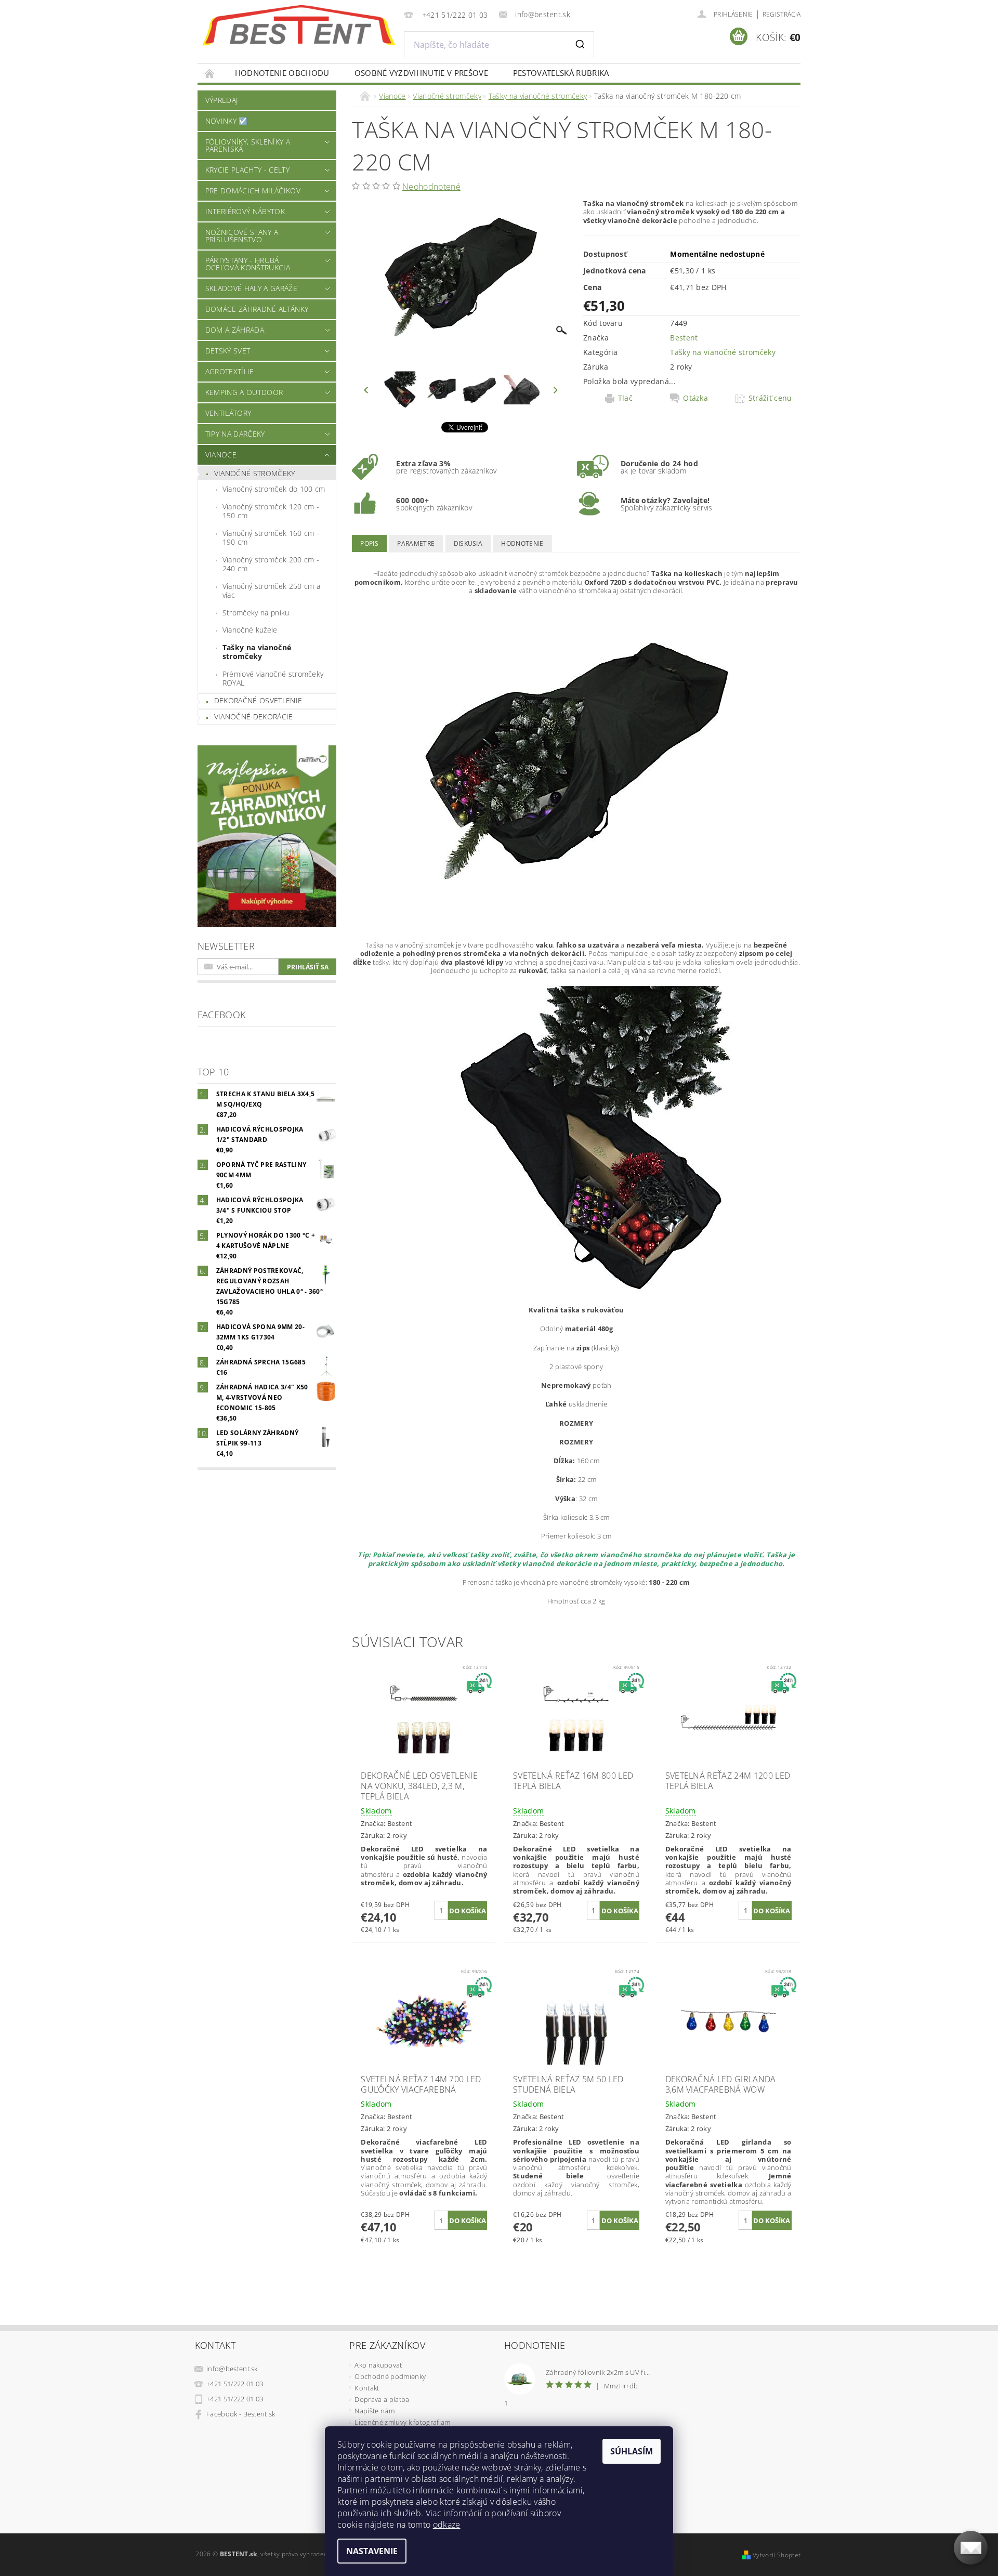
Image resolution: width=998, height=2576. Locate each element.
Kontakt (367, 2388)
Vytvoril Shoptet (777, 2555)
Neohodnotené (431, 187)
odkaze (447, 2525)
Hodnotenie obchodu (282, 73)
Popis (369, 543)
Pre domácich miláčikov (253, 190)
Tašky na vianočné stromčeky (257, 652)
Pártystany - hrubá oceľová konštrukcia (248, 264)
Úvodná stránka (210, 73)
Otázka (695, 398)
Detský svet (228, 351)
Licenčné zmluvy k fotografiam (402, 2422)
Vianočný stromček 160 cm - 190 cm (271, 538)
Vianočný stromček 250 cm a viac (271, 591)
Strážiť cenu (770, 398)
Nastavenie (372, 2551)
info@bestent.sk (232, 2369)
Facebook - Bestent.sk (241, 2414)
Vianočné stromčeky (255, 473)
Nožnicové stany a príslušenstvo (242, 236)
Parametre (416, 543)
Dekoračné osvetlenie (258, 700)
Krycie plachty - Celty (247, 170)
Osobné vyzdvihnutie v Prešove (421, 73)
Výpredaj (222, 100)
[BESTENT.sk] (299, 25)
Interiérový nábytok (245, 211)
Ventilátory (228, 413)
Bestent (684, 338)
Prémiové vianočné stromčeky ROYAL (273, 679)
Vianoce (221, 455)
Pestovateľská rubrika (561, 73)
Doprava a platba (382, 2399)
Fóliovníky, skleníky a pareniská (248, 145)
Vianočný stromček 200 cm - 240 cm (271, 564)
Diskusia (468, 543)
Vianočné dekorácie (254, 717)
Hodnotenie (522, 543)
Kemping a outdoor (244, 392)
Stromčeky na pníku (256, 613)
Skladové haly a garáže (251, 288)
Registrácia (782, 14)
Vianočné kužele (250, 630)
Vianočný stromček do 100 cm (274, 489)
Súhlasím (632, 2451)
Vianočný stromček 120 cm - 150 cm (271, 511)
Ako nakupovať (378, 2365)
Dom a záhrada (235, 330)
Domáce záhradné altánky (257, 309)
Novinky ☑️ (227, 121)
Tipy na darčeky (235, 434)
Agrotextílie (230, 371)
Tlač (625, 398)
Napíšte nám (375, 2411)
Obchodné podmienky (390, 2376)
